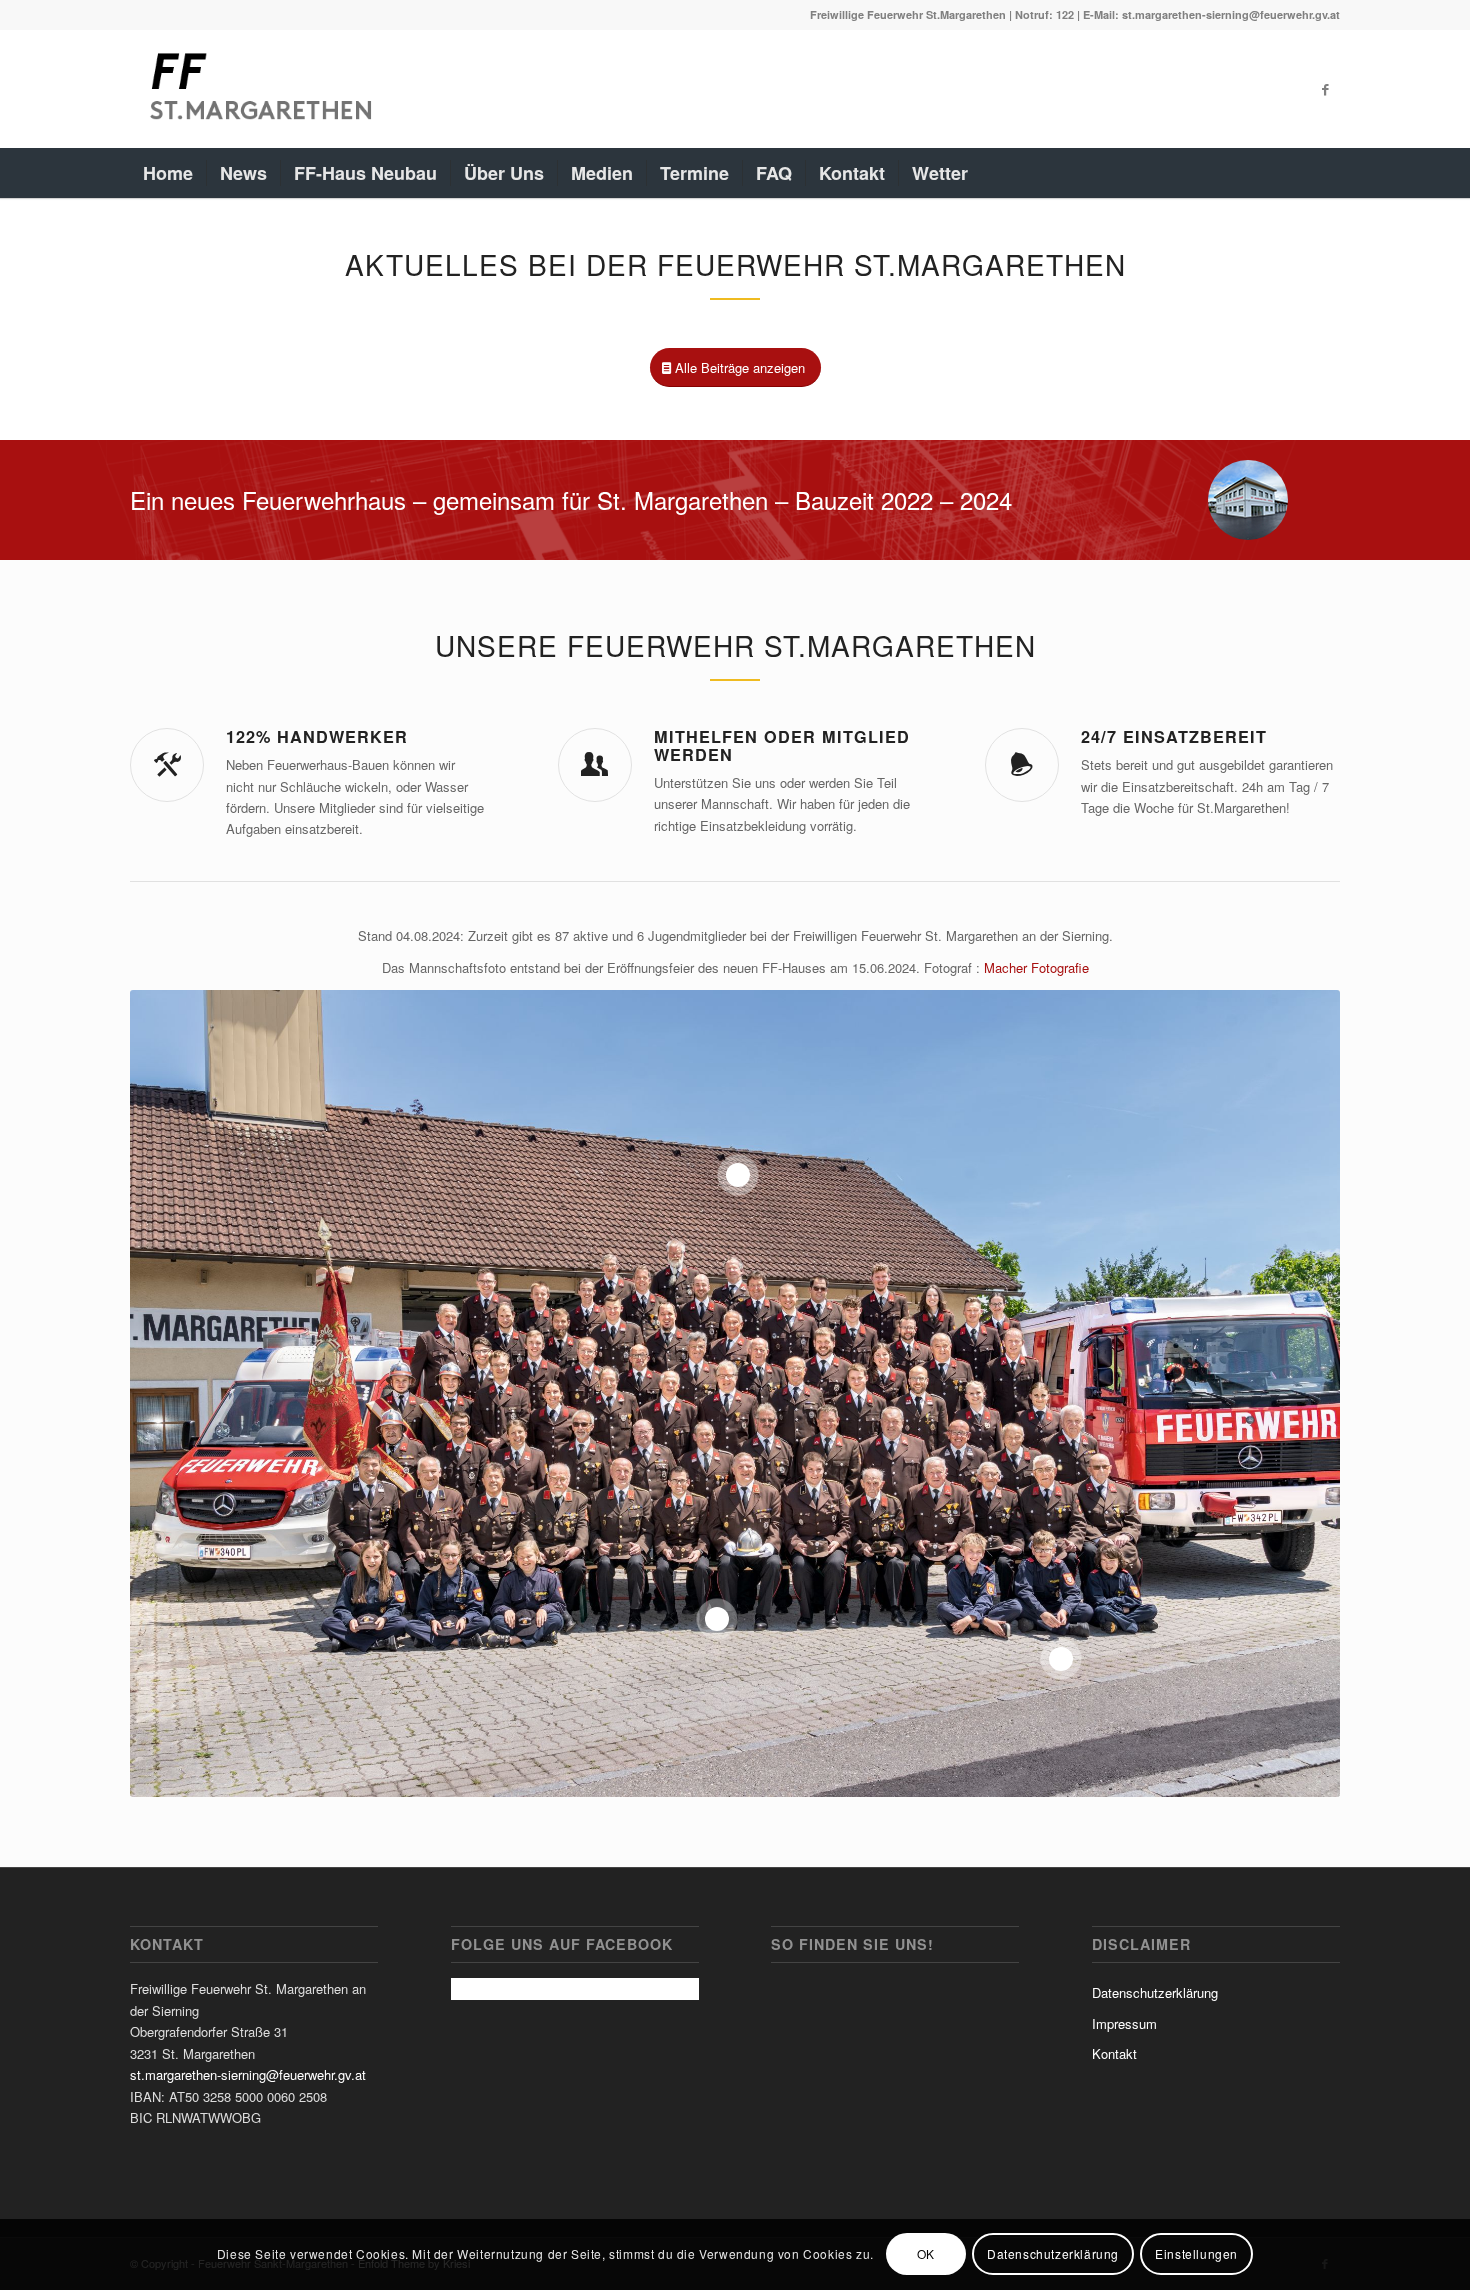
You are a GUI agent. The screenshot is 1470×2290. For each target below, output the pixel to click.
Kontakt (1114, 2053)
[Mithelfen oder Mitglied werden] (595, 765)
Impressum (1124, 2023)
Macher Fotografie (1036, 967)
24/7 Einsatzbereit (1174, 736)
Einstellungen (1196, 2254)
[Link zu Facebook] (1325, 89)
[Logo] (258, 89)
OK (926, 2254)
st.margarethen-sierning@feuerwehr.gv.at (248, 2074)
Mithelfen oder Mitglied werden (782, 745)
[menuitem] (168, 173)
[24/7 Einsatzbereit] (1022, 765)
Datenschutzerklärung (1155, 1992)
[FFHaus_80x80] (1248, 500)
